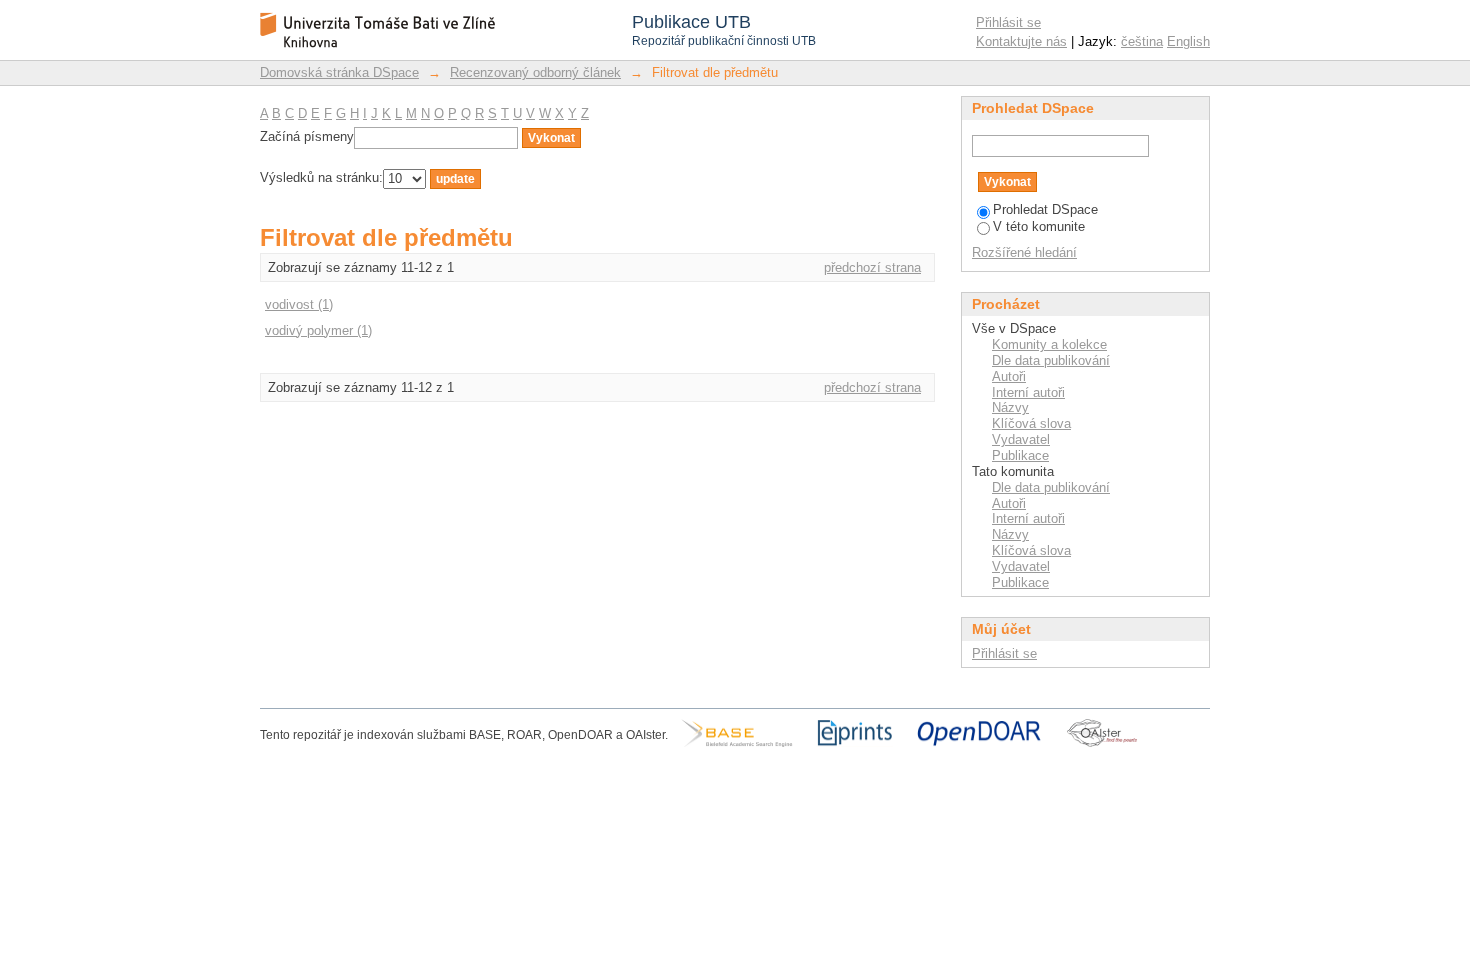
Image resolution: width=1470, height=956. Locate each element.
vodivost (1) (299, 304)
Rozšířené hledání (1024, 252)
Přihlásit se (1008, 22)
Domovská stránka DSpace (339, 72)
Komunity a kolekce (1049, 344)
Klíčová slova (1031, 423)
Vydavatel (1021, 439)
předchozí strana (872, 267)
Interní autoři (1028, 392)
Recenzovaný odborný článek (535, 72)
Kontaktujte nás (1021, 41)
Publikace (1020, 455)
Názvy (1010, 407)
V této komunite (1039, 226)
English (1188, 41)
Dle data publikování (1051, 360)
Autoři (1009, 376)
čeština (1142, 41)
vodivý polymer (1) (318, 330)
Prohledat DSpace (1045, 209)
